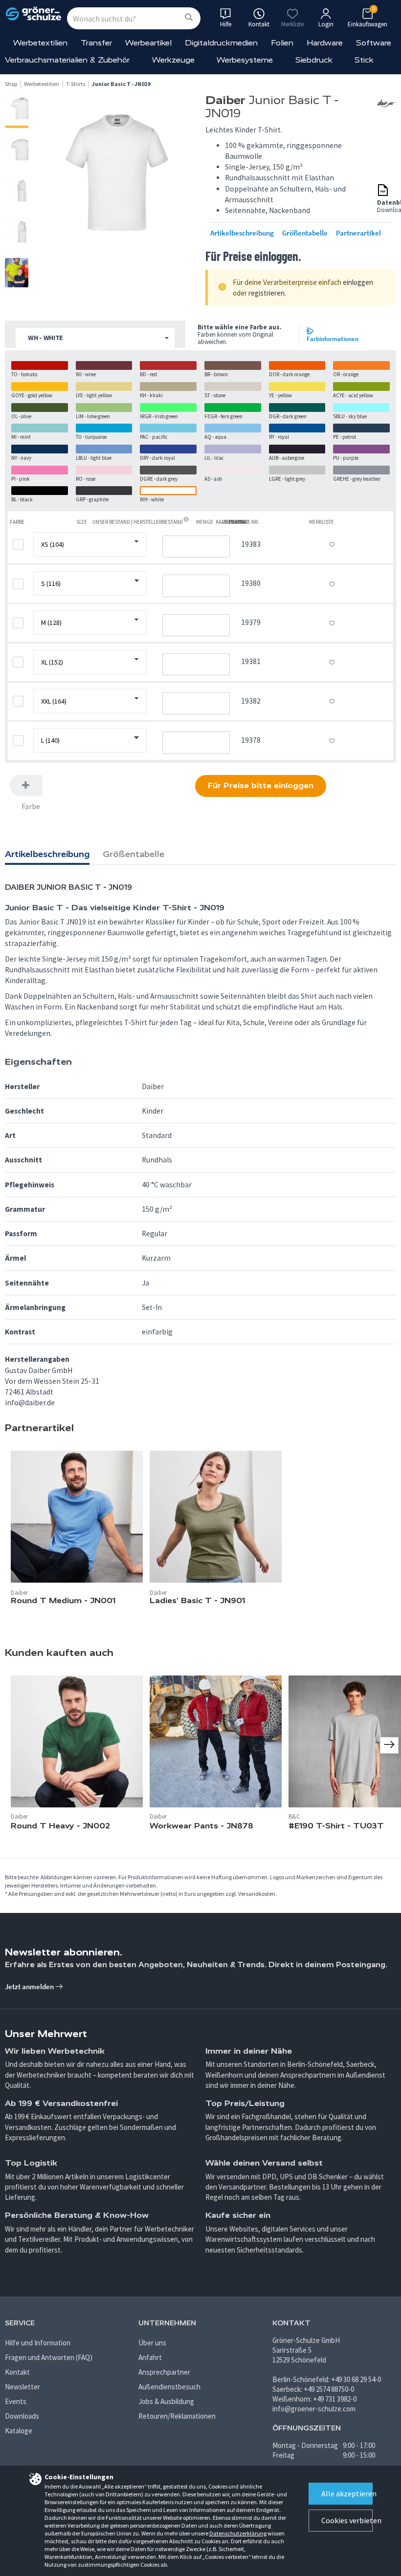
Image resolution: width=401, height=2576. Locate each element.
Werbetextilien (40, 43)
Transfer (96, 43)
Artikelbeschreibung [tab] (47, 854)
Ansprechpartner (164, 2372)
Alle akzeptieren (347, 2493)
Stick (364, 60)
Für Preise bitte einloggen (261, 785)
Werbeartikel (148, 43)
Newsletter (22, 2387)
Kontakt (17, 2372)
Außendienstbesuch (169, 2387)
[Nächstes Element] (389, 1745)
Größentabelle (305, 233)
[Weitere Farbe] (26, 785)
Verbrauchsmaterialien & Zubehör (67, 60)
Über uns (152, 2343)
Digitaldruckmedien (221, 43)
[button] (95, 338)
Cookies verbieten (347, 2520)
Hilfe (226, 24)
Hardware (325, 43)
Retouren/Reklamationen (177, 2416)
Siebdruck (314, 60)
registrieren (267, 293)
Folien (282, 43)
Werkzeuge (173, 60)
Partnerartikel (358, 233)
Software (374, 43)
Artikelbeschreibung (242, 233)
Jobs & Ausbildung (166, 2401)
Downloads (22, 2416)
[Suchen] (189, 18)
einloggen (358, 282)
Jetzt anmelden (30, 1986)
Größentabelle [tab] (134, 854)
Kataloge (19, 2431)
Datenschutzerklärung (238, 2533)
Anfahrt (150, 2357)
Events (16, 2401)
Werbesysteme (245, 60)
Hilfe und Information (38, 2343)
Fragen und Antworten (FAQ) (49, 2357)
